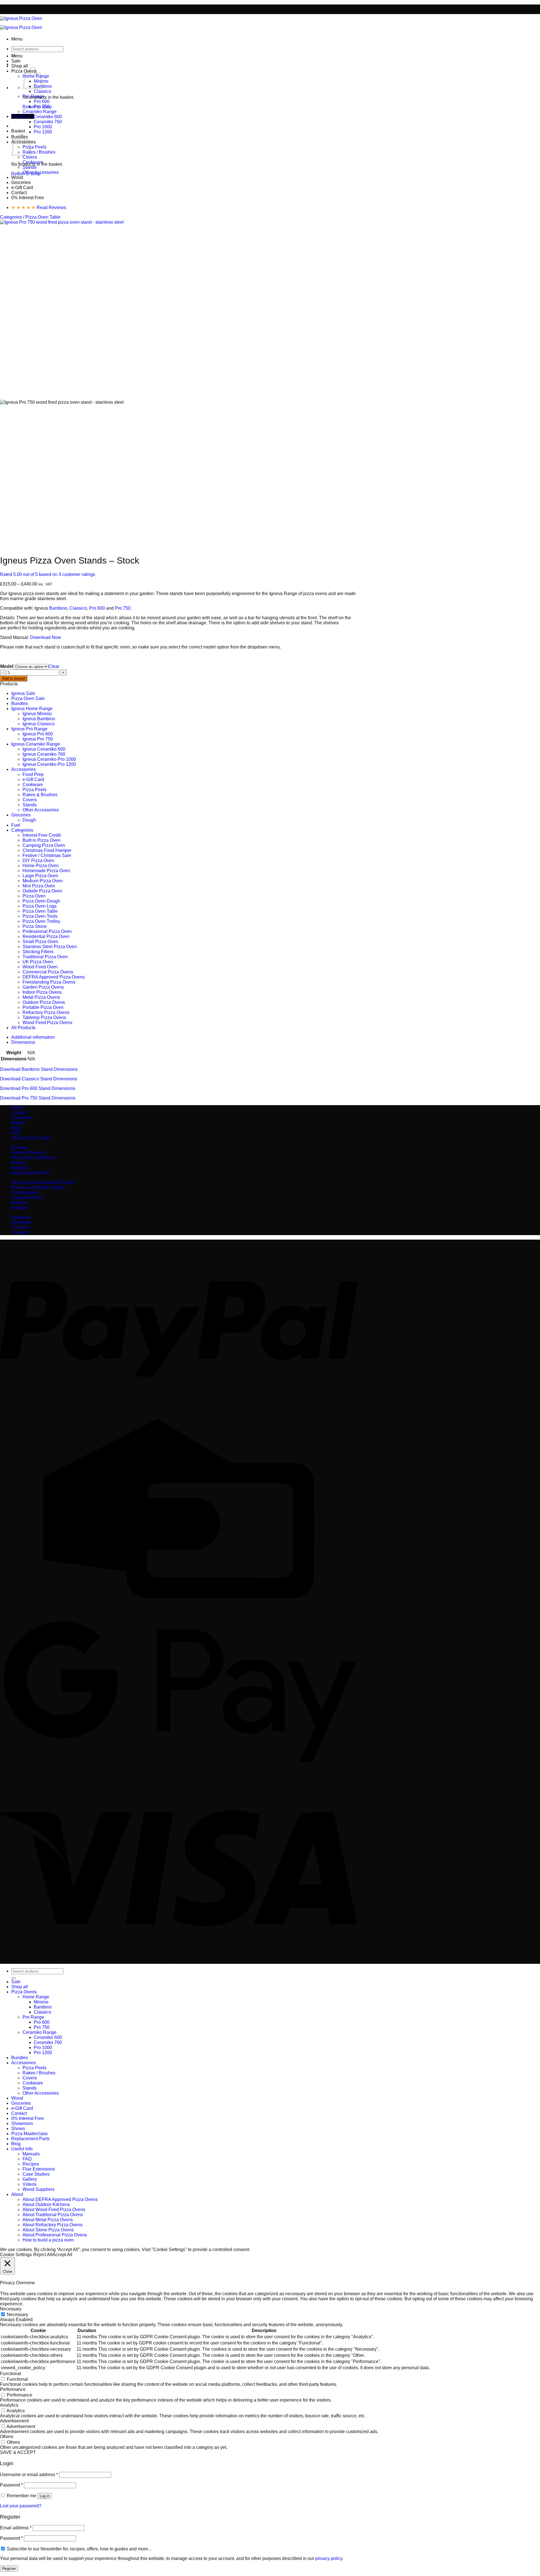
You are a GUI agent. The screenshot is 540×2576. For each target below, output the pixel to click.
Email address (16, 2528)
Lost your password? (21, 2506)
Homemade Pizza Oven (46, 871)
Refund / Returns (28, 1153)
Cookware (33, 162)
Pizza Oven (34, 896)
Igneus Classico (39, 724)
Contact (19, 193)
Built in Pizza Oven (41, 840)
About (17, 1108)
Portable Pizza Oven (43, 1007)
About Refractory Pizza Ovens (52, 2225)
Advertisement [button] (14, 2421)
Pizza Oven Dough (41, 901)
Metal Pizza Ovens (41, 997)
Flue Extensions (39, 2169)
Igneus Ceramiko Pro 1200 (49, 764)
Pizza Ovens (24, 1992)
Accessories (23, 769)
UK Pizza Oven (38, 962)
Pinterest (20, 1232)
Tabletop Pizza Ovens (44, 1017)
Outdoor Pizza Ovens (44, 1002)
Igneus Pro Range (29, 729)
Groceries (21, 182)
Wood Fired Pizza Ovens (47, 1023)
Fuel (16, 825)
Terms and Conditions (33, 1158)
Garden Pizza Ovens (43, 987)
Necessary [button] (11, 2309)
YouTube (20, 1227)
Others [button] (7, 2437)
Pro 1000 (43, 127)
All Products (23, 1028)
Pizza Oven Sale (28, 698)
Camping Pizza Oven (44, 845)
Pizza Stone (35, 926)
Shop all (20, 66)
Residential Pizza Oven (46, 936)
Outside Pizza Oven (42, 891)
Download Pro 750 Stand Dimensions (38, 1098)
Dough (29, 820)
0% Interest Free (28, 198)
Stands (30, 167)
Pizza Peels (34, 147)
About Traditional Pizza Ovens (53, 2215)
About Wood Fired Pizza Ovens (54, 2210)
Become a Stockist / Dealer (38, 1187)
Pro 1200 (43, 132)
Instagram (21, 1217)
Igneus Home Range (32, 709)
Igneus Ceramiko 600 (44, 749)
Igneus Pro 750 (38, 739)
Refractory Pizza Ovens (46, 1012)
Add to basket (14, 678)
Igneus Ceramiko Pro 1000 (49, 759)
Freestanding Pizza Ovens (49, 982)
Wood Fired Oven (40, 967)
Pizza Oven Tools (40, 916)
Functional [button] (11, 2374)
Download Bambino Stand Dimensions (39, 1069)
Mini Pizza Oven (39, 886)
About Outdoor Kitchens (46, 2204)
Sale (16, 61)
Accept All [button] (62, 2255)
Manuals (31, 2154)
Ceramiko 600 (48, 117)
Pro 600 (42, 101)
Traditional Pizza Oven (45, 957)
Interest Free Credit (42, 835)
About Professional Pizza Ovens (55, 2235)
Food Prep (33, 774)
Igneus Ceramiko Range (36, 744)
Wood (17, 177)
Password (11, 2485)
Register (9, 2569)
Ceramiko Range (40, 112)
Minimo (41, 2002)
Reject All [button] (43, 2255)
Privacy (19, 1163)
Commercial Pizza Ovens (48, 972)
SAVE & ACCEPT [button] (18, 2452)
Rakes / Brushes (39, 152)
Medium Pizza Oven (43, 881)
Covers (30, 157)
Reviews (20, 1203)
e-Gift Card (22, 188)
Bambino (43, 86)
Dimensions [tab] (23, 1042)
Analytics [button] (9, 2405)
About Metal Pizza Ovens (48, 2220)
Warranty (20, 1168)
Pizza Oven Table (43, 217)
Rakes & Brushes (40, 795)
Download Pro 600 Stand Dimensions (38, 1088)
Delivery (20, 1147)
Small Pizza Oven (40, 942)
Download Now (46, 637)
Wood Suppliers (39, 2189)
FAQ (16, 1133)
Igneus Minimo (37, 714)
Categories (11, 217)
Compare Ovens (28, 1198)
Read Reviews (39, 207)
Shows (18, 1123)
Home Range (36, 1997)
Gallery (30, 2179)
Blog (16, 1128)
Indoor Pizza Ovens (42, 992)
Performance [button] (13, 2389)
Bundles (20, 704)
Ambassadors (25, 1192)
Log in (45, 2496)
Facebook (21, 1222)
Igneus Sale (23, 693)
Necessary (17, 2314)
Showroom (22, 1118)
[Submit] (13, 1978)
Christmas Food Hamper (47, 850)
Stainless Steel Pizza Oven (50, 947)
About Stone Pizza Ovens (48, 2230)
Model (7, 666)
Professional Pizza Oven (47, 931)
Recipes (31, 2164)
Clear (54, 666)
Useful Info (22, 2149)
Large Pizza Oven (40, 876)
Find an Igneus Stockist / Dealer (43, 1182)
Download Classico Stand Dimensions (39, 1079)
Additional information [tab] (33, 1037)
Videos (30, 2184)
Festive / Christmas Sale (47, 855)
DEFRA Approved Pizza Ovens (54, 977)
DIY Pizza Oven (38, 860)
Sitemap (20, 1208)
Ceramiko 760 (48, 122)
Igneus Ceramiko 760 (44, 754)
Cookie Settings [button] (16, 2255)
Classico (42, 91)
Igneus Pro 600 (38, 734)
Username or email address (29, 2475)
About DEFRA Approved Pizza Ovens (60, 2199)
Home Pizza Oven (41, 866)
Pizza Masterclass (29, 2134)
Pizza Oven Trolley (41, 921)
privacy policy (329, 2558)
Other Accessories (41, 172)
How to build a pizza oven (48, 2240)
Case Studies (36, 2174)
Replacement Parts (30, 1173)
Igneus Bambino (39, 719)
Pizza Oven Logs (40, 906)
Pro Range (33, 96)
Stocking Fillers (38, 952)
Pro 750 (42, 106)
